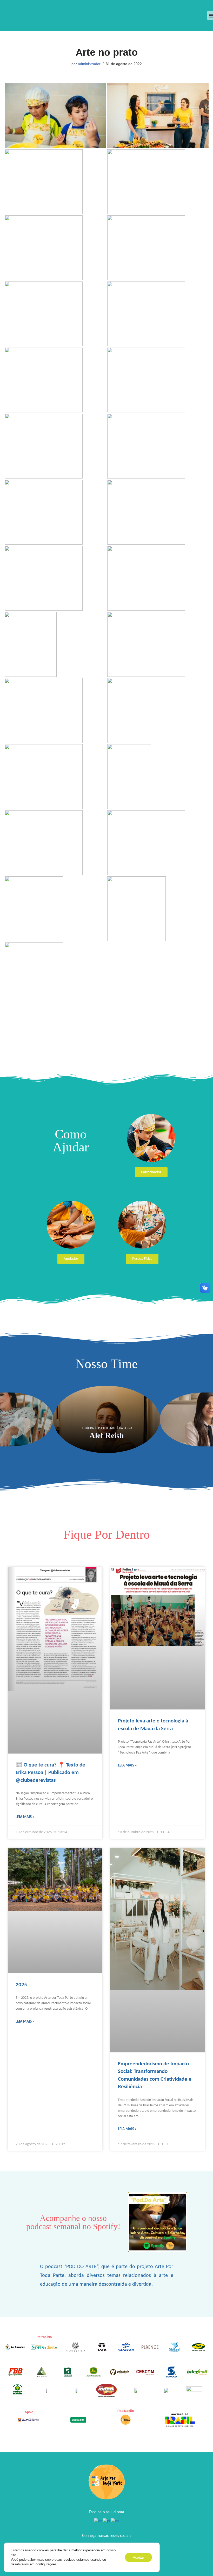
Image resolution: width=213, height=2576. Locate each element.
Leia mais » (25, 1817)
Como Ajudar (71, 1141)
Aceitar (138, 2557)
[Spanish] (115, 2522)
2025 (21, 1985)
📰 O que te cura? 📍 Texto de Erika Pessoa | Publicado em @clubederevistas (50, 1773)
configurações (46, 2564)
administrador (89, 64)
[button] (4, 1419)
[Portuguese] (107, 2522)
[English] (98, 2522)
